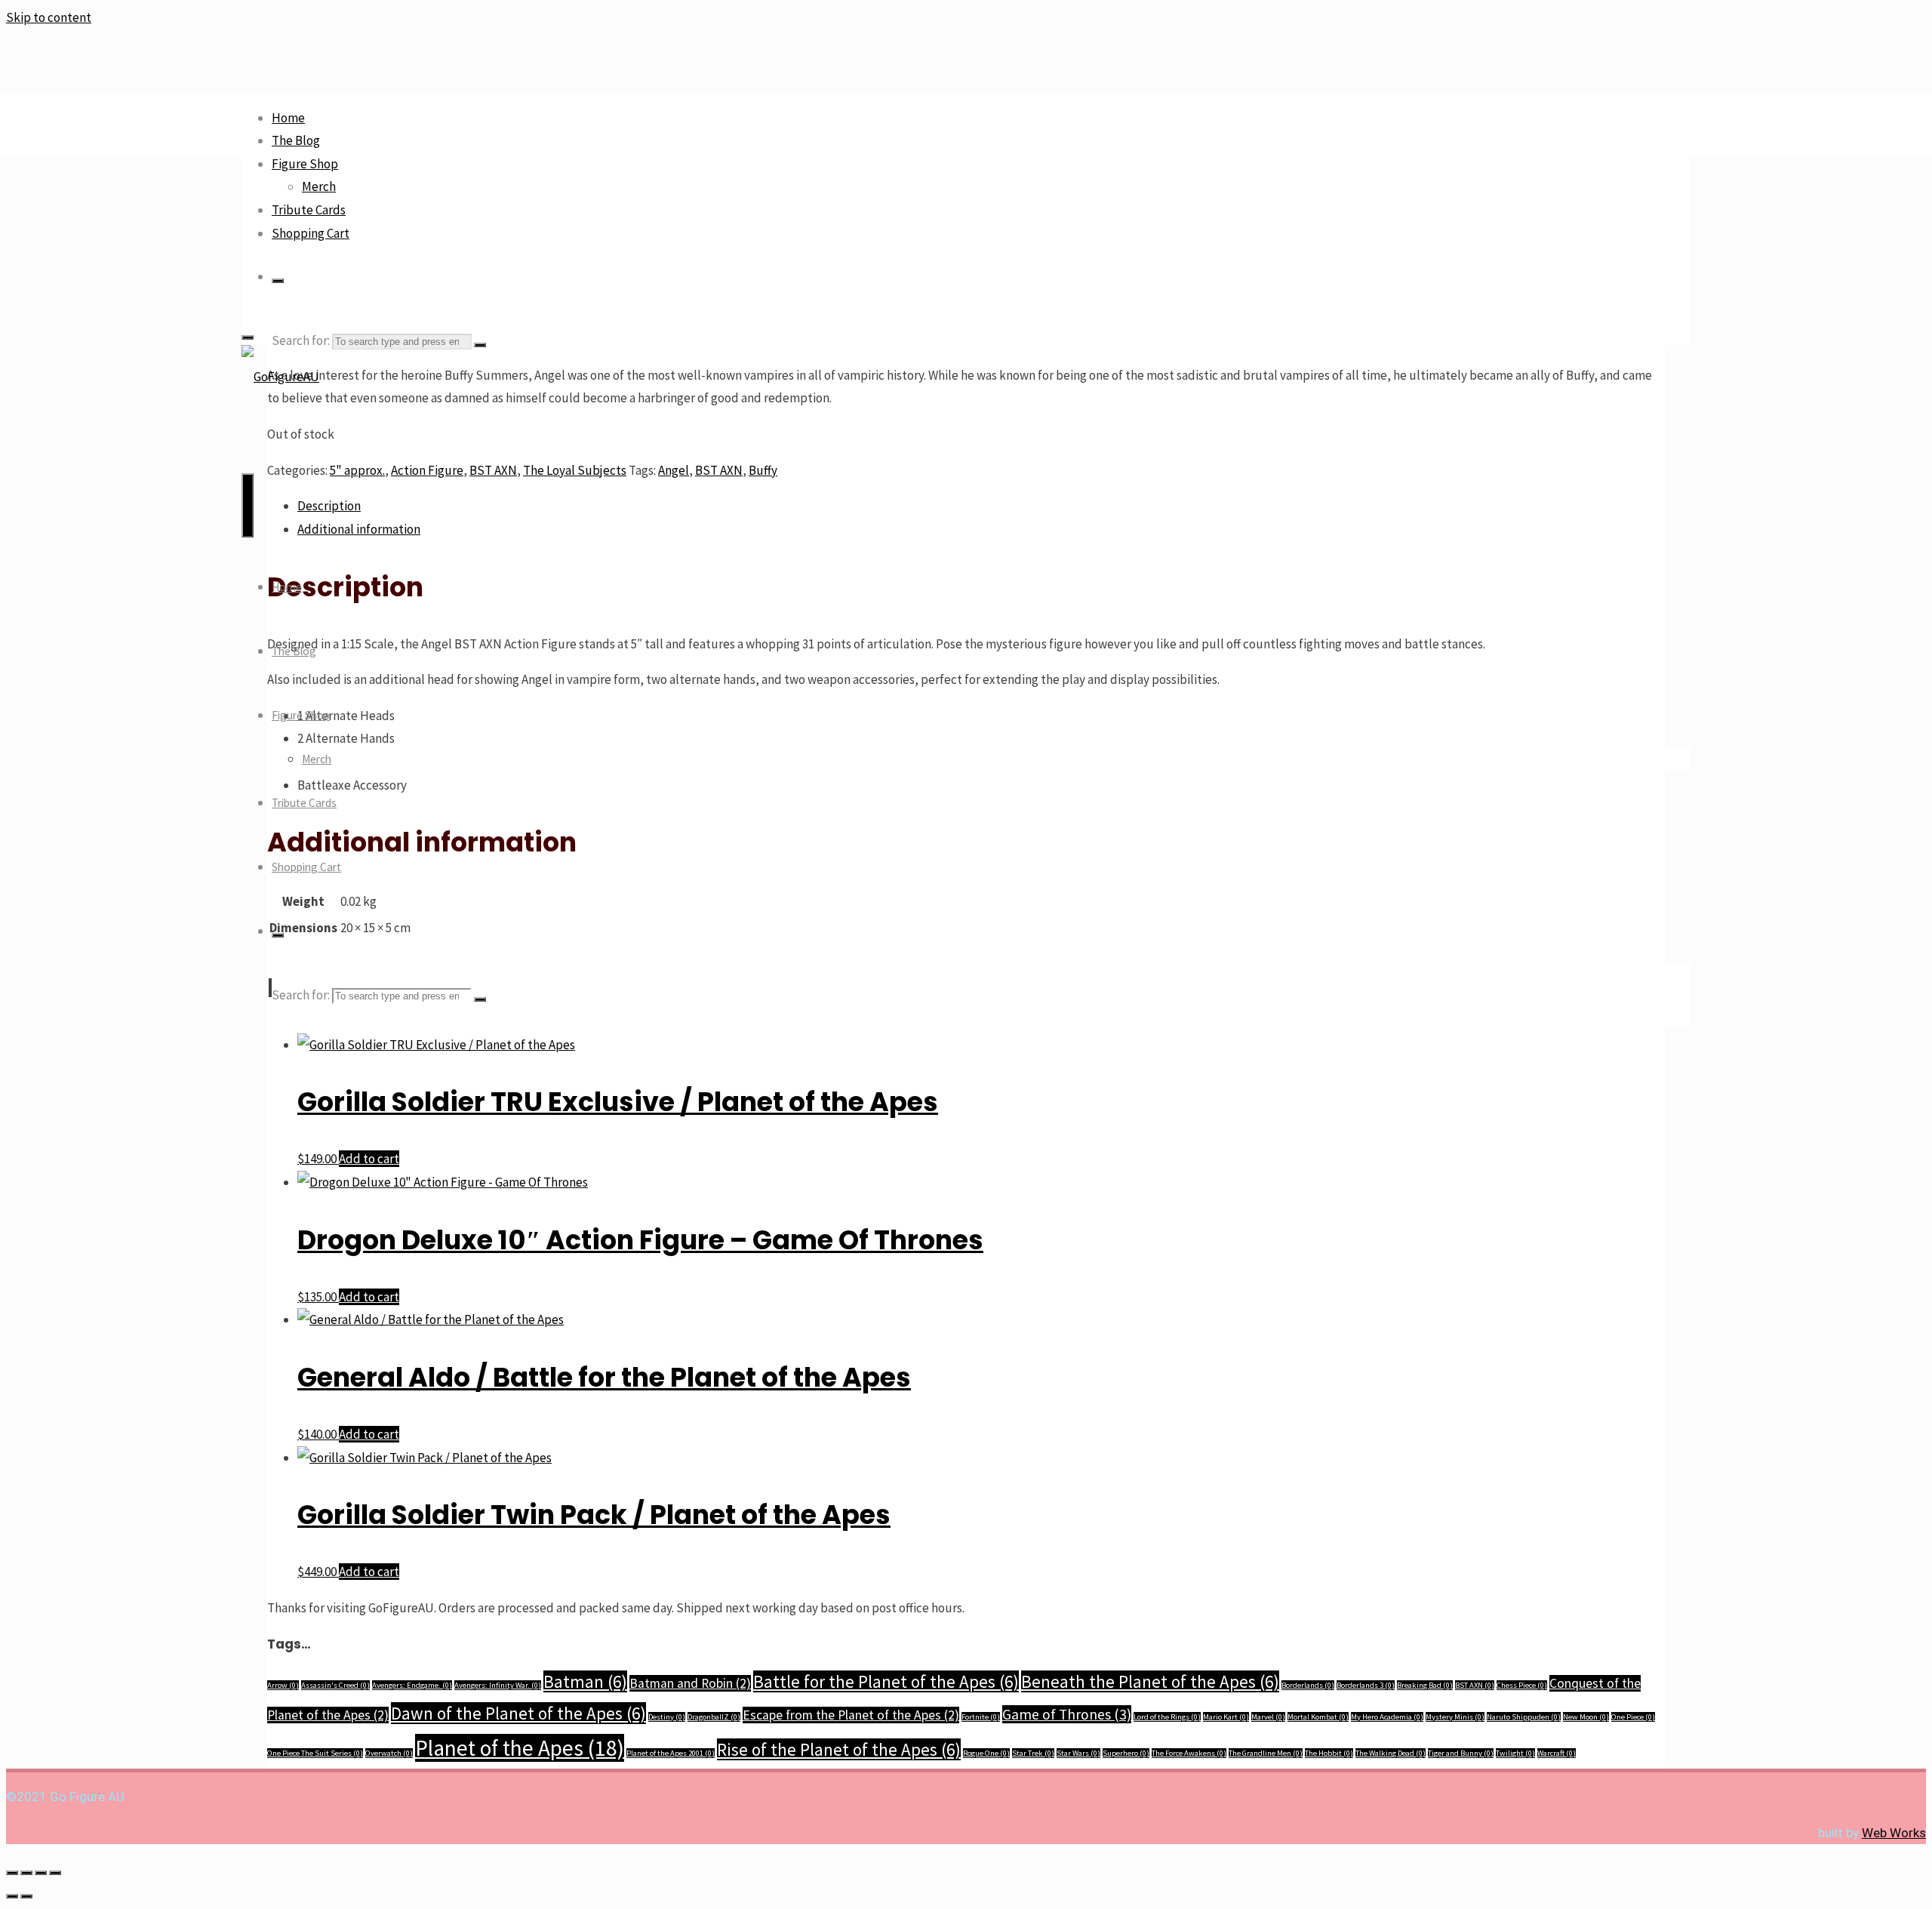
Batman (585, 1681)
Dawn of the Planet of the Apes (518, 1713)
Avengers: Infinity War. (498, 1685)
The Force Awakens (1189, 1753)
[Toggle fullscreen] (26, 1873)
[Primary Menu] (248, 505)
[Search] (278, 281)
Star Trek (1033, 1753)
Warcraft (1557, 1753)
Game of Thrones (1067, 1714)
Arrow (283, 1685)
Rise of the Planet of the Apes (839, 1749)
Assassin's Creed (335, 1685)
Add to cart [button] (369, 1159)
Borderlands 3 (1366, 1685)
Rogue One (986, 1753)
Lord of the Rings (1167, 1717)
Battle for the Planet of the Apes (886, 1681)
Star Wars (1078, 1753)
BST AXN (1475, 1685)
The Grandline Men (1266, 1753)
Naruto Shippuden (1524, 1717)
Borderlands (1308, 1685)
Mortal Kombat (1318, 1717)
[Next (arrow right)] (26, 1896)
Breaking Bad (1425, 1685)
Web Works (1894, 1833)
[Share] (41, 1873)
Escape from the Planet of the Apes (851, 1715)
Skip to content (49, 17)
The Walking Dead (1391, 1753)
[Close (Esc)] (55, 1873)
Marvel (1268, 1717)
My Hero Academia (1387, 1717)
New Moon (1586, 1717)
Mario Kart (1226, 1717)
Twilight (1515, 1753)
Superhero (1126, 1753)
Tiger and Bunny (1461, 1753)
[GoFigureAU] (280, 377)
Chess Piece (1522, 1685)
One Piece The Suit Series (315, 1753)
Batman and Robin (690, 1683)
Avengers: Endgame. (412, 1685)
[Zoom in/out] (12, 1873)
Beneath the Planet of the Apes (1150, 1681)
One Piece (1633, 1717)
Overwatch (389, 1753)
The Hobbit (1329, 1753)
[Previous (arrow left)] (12, 1896)
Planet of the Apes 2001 (671, 1753)
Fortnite (981, 1717)
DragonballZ (714, 1717)
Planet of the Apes (520, 1748)
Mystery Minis (1455, 1717)
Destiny (667, 1717)
